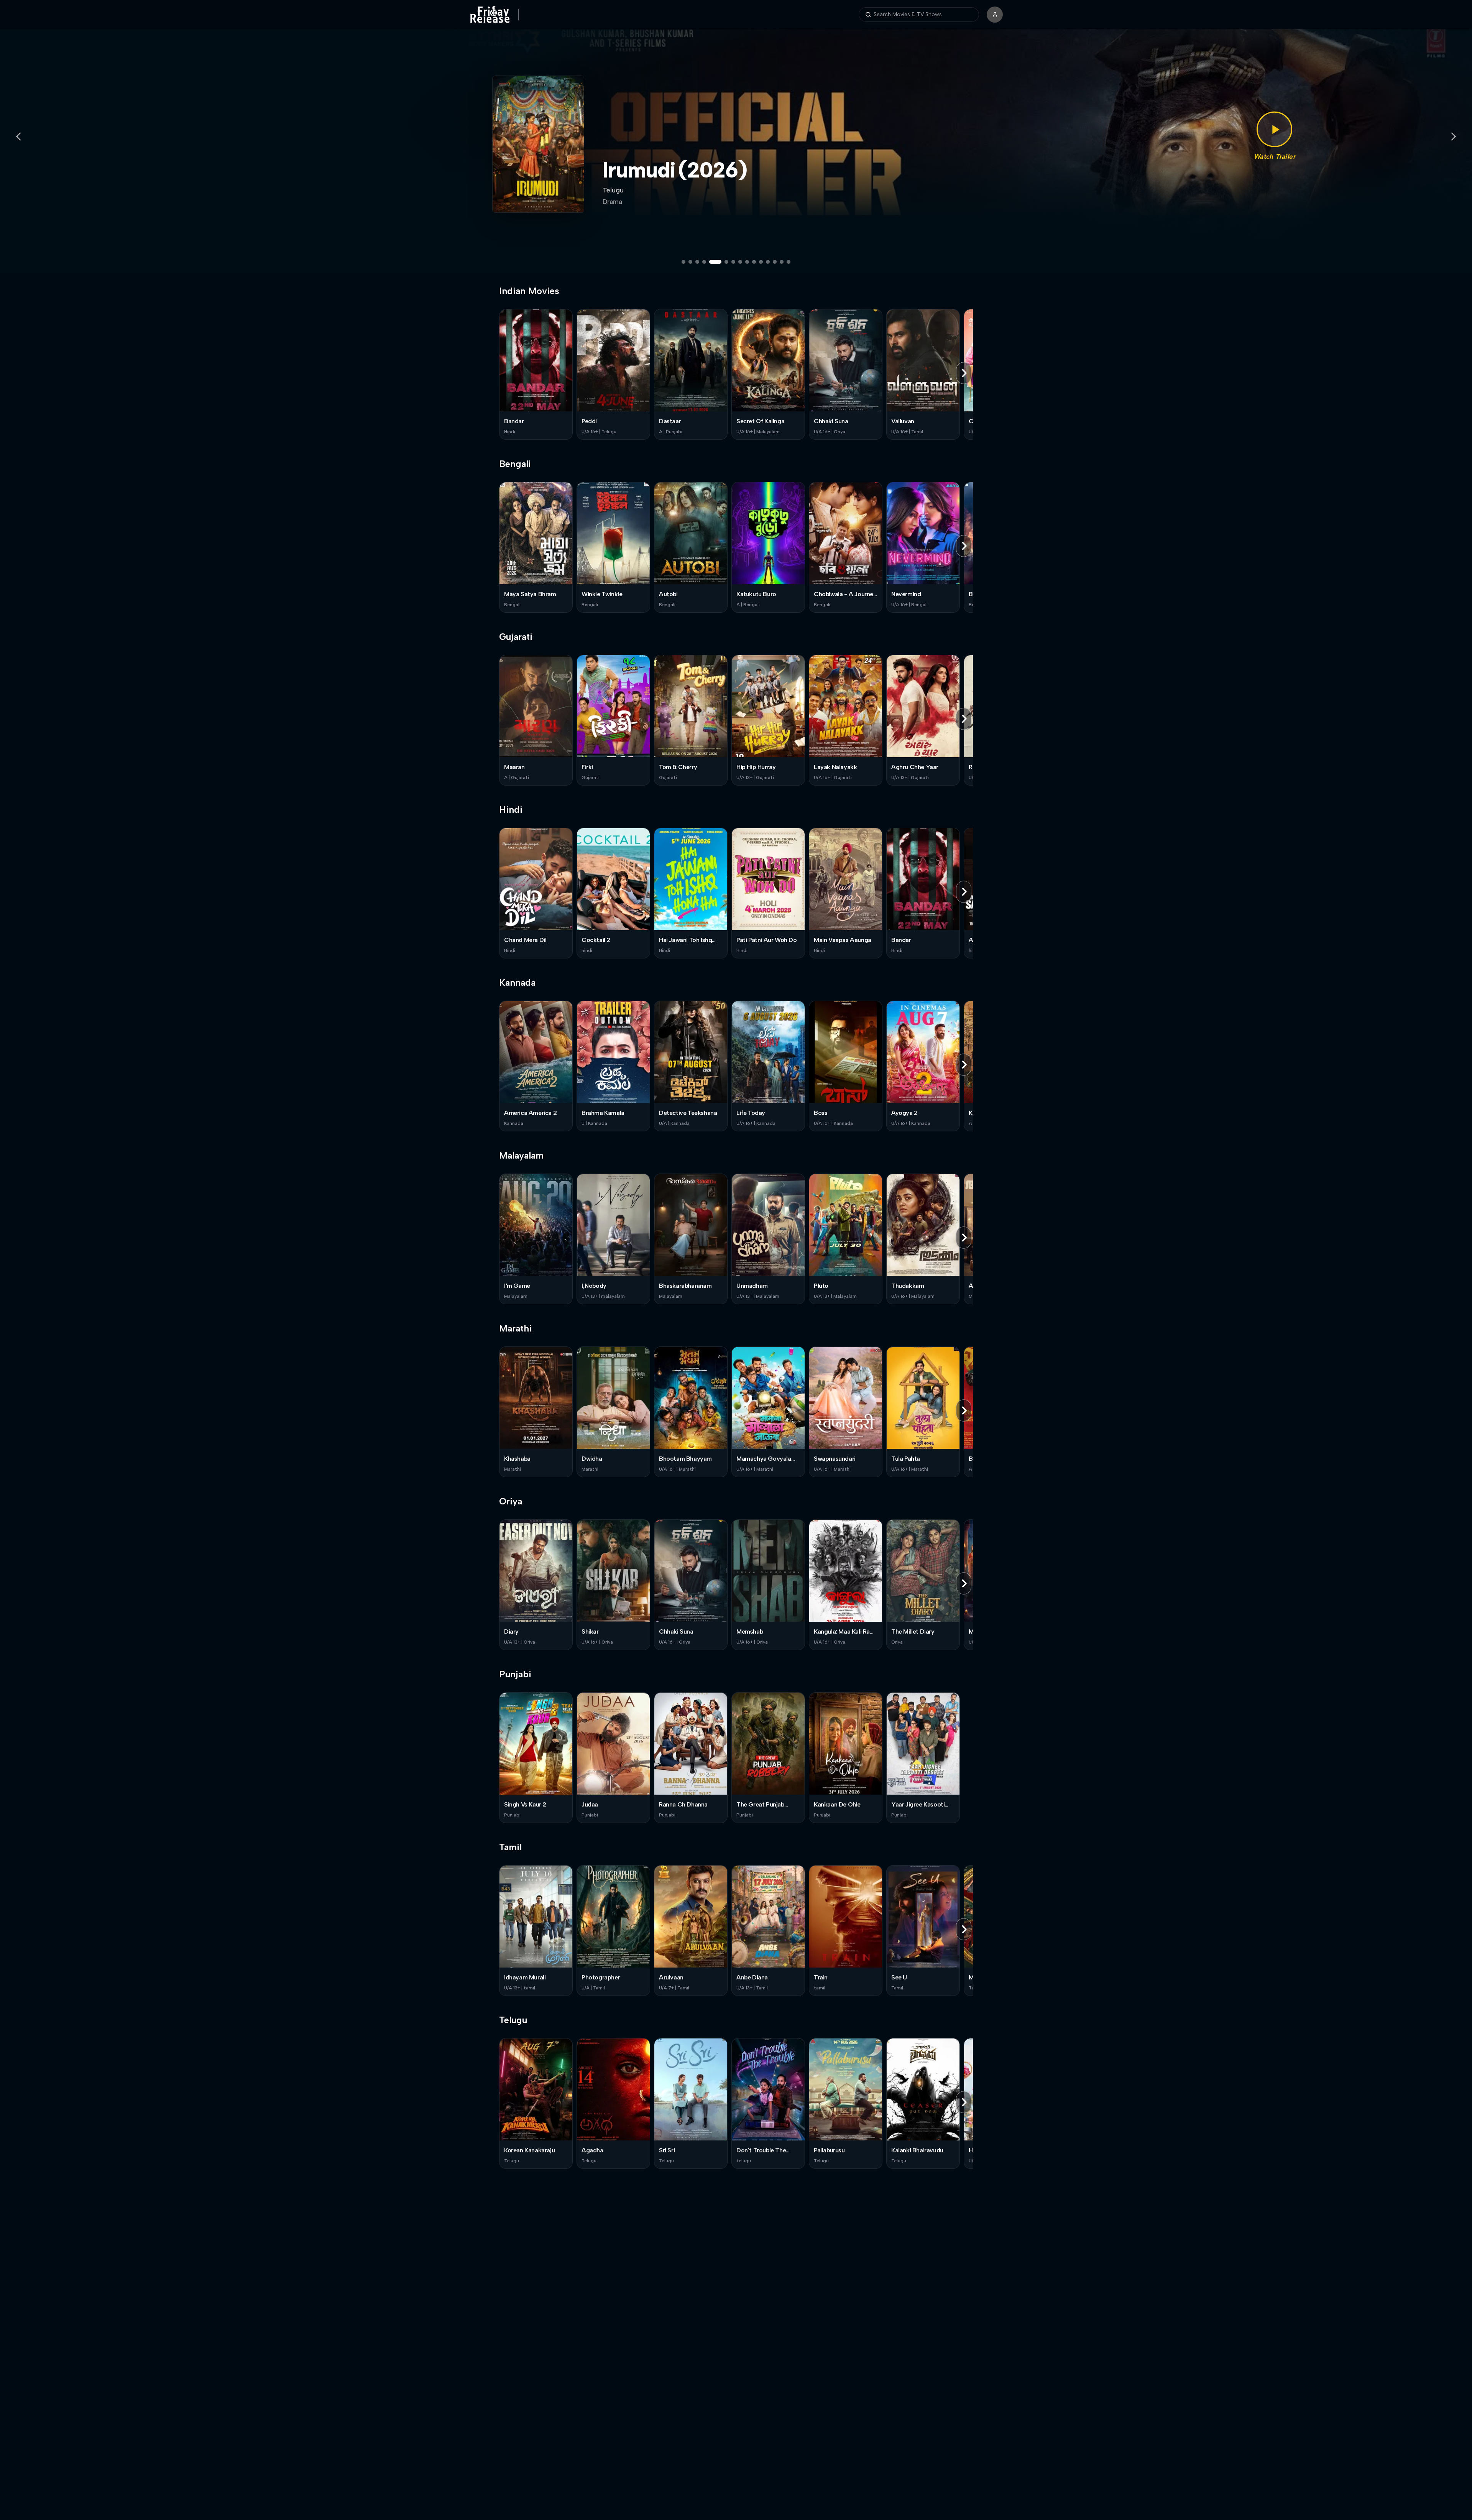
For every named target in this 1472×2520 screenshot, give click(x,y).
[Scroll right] (964, 373)
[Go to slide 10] (754, 262)
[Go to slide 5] (711, 262)
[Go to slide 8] (740, 262)
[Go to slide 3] (697, 262)
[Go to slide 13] (775, 262)
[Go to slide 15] (789, 262)
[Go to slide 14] (782, 262)
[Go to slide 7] (733, 262)
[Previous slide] (18, 136)
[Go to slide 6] (722, 262)
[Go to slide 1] (683, 262)
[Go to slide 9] (747, 262)
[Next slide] (1454, 136)
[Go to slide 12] (768, 262)
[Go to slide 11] (761, 262)
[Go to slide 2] (690, 262)
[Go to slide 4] (704, 262)
